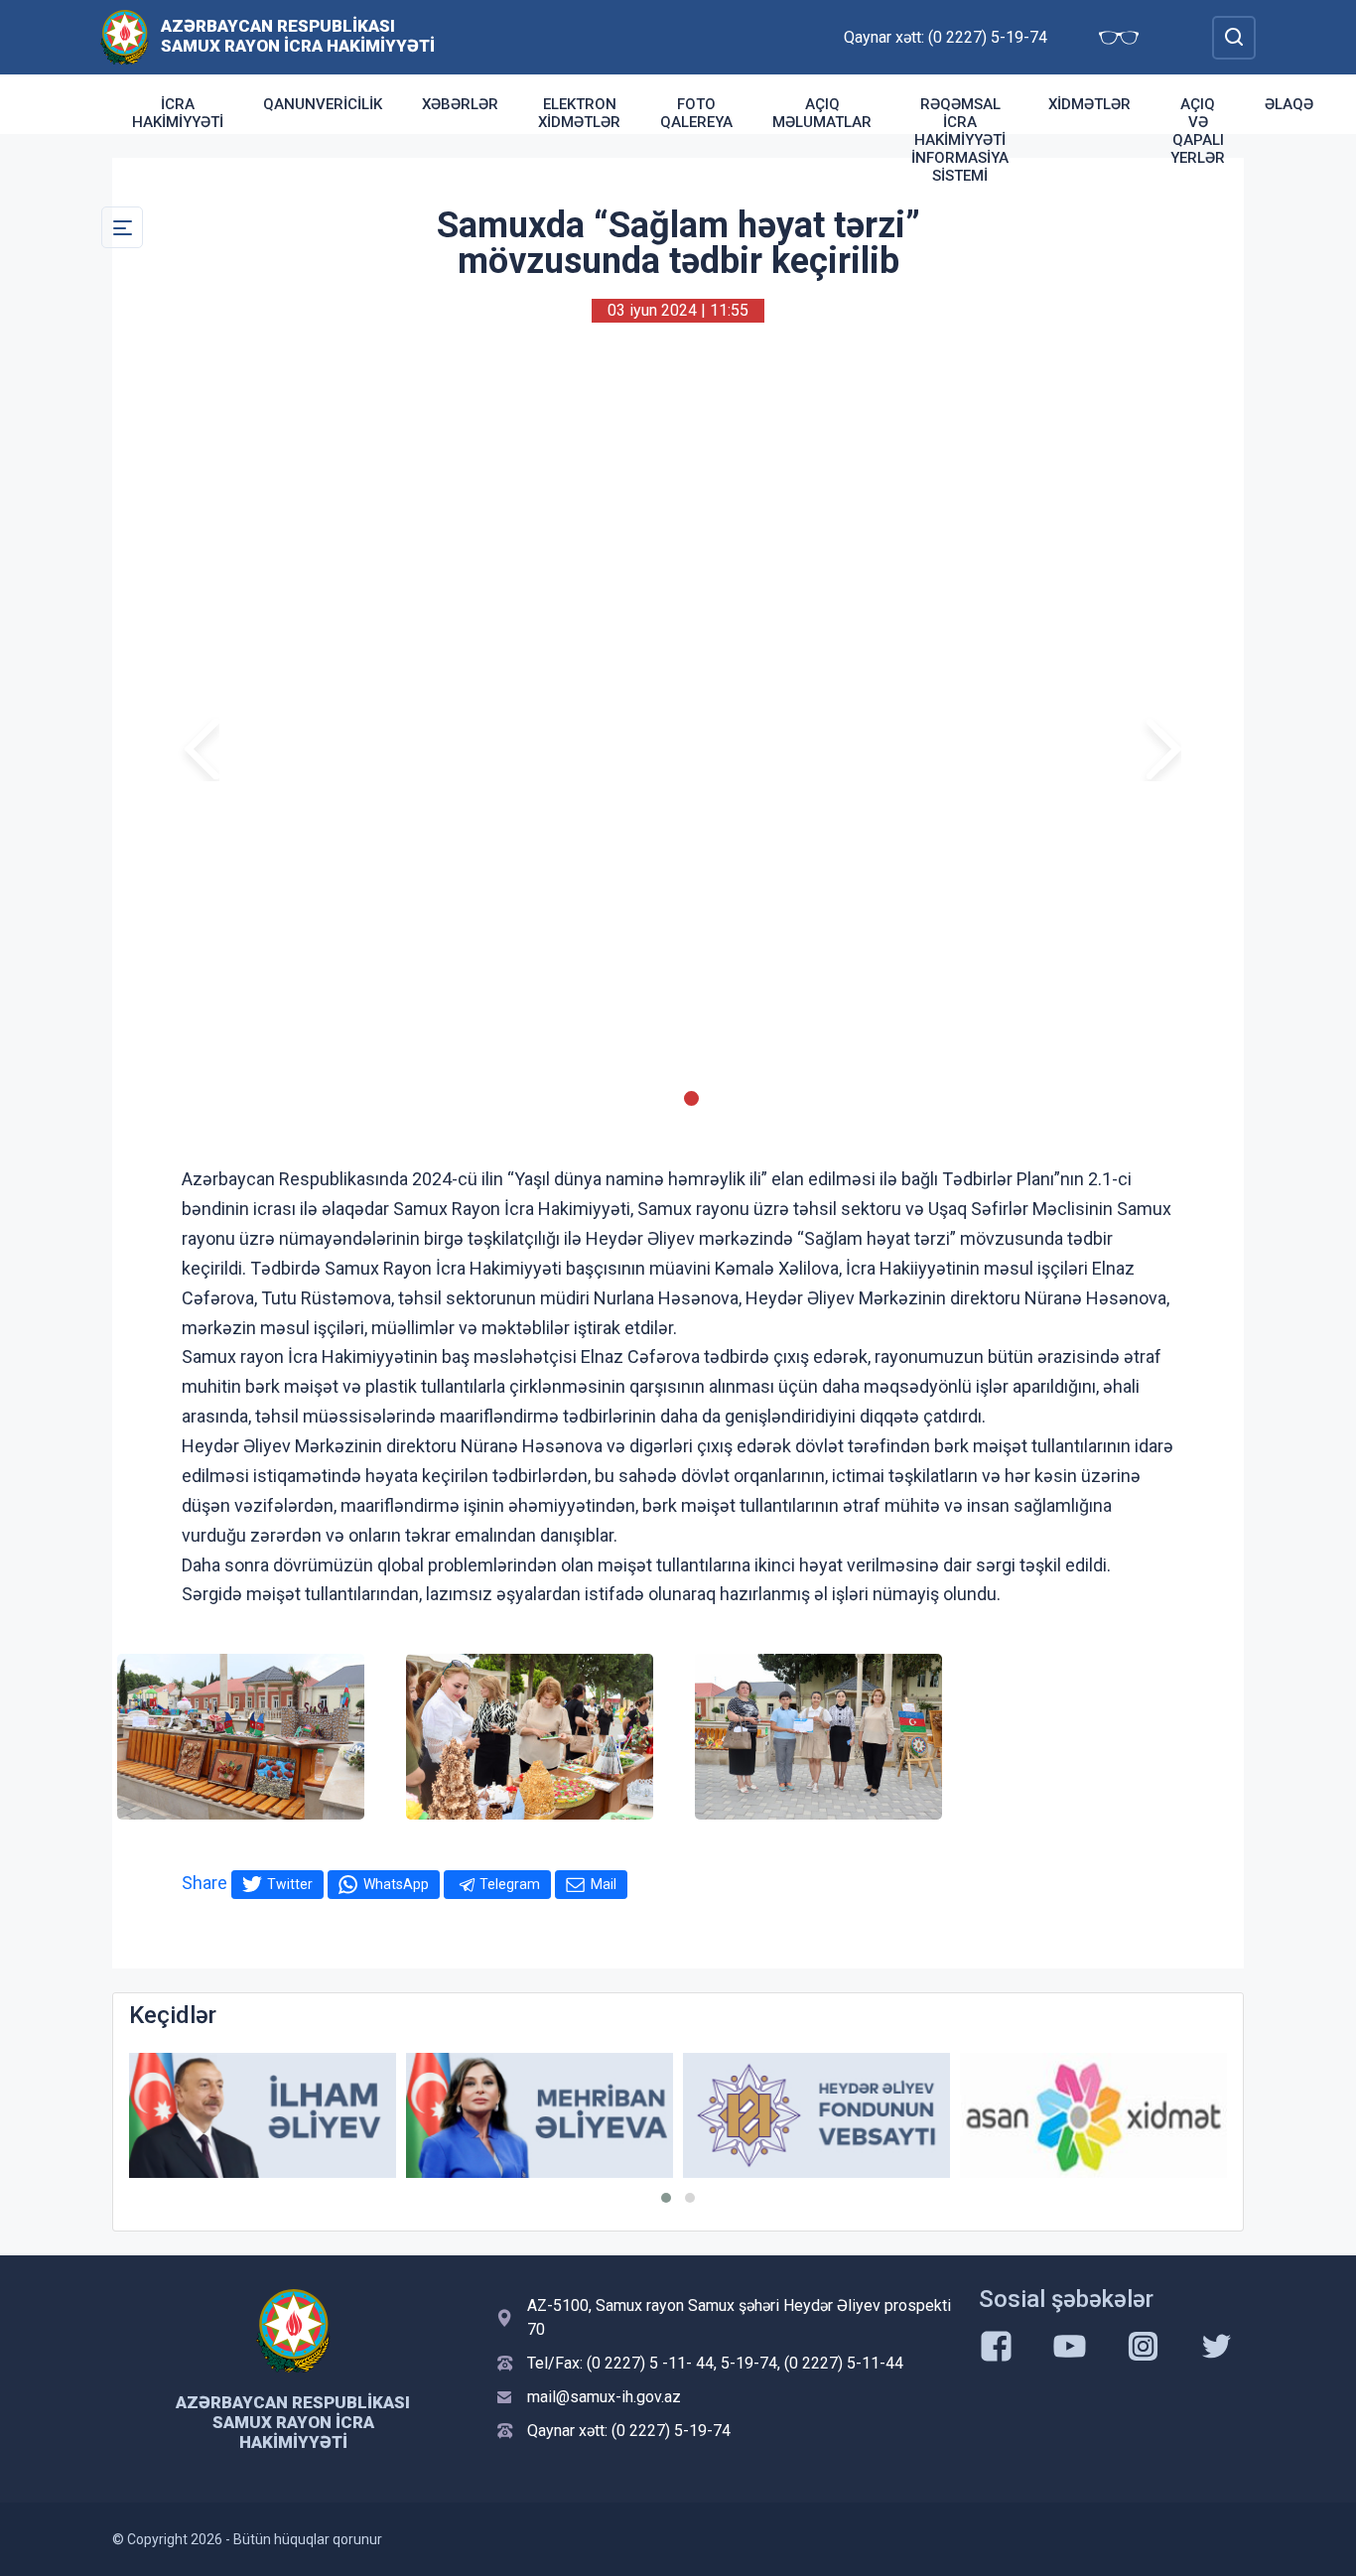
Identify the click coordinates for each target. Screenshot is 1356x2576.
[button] (666, 2198)
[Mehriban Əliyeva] (263, 2116)
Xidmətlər (1089, 104)
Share (204, 1883)
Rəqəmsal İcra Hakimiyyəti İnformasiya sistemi (960, 140)
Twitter (290, 1884)
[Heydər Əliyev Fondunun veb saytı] (540, 2116)
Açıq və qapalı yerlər (1198, 131)
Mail (604, 1884)
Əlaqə (1289, 104)
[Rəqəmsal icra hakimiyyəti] (1093, 2116)
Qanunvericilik (323, 104)
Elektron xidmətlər (579, 113)
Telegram (510, 1884)
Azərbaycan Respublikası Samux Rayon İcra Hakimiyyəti (298, 36)
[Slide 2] (691, 1098)
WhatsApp (396, 1884)
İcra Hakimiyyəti (178, 113)
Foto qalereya (696, 113)
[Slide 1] (665, 1098)
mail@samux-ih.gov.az (604, 2397)
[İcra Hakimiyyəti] (125, 36)
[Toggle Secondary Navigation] (122, 227)
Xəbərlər (460, 104)
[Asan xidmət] (816, 2116)
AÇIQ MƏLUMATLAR (822, 113)
